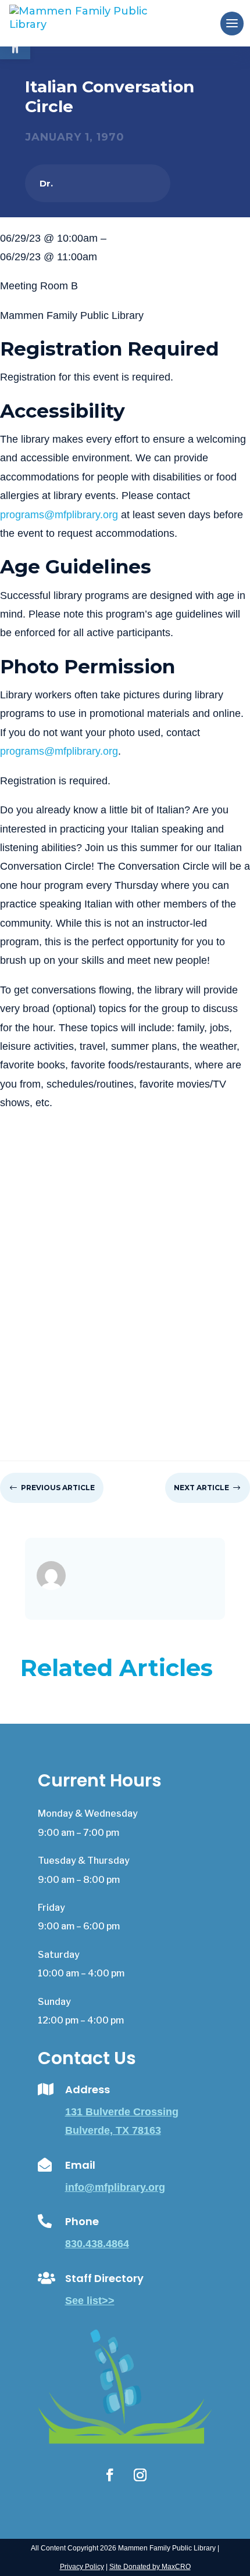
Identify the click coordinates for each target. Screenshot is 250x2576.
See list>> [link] (90, 2301)
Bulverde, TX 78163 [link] (113, 2130)
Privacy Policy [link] (82, 2567)
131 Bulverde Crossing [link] (122, 2112)
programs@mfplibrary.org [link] (59, 515)
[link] (98, 23)
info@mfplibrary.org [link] (115, 2187)
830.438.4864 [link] (97, 2244)
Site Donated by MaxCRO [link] (150, 2567)
